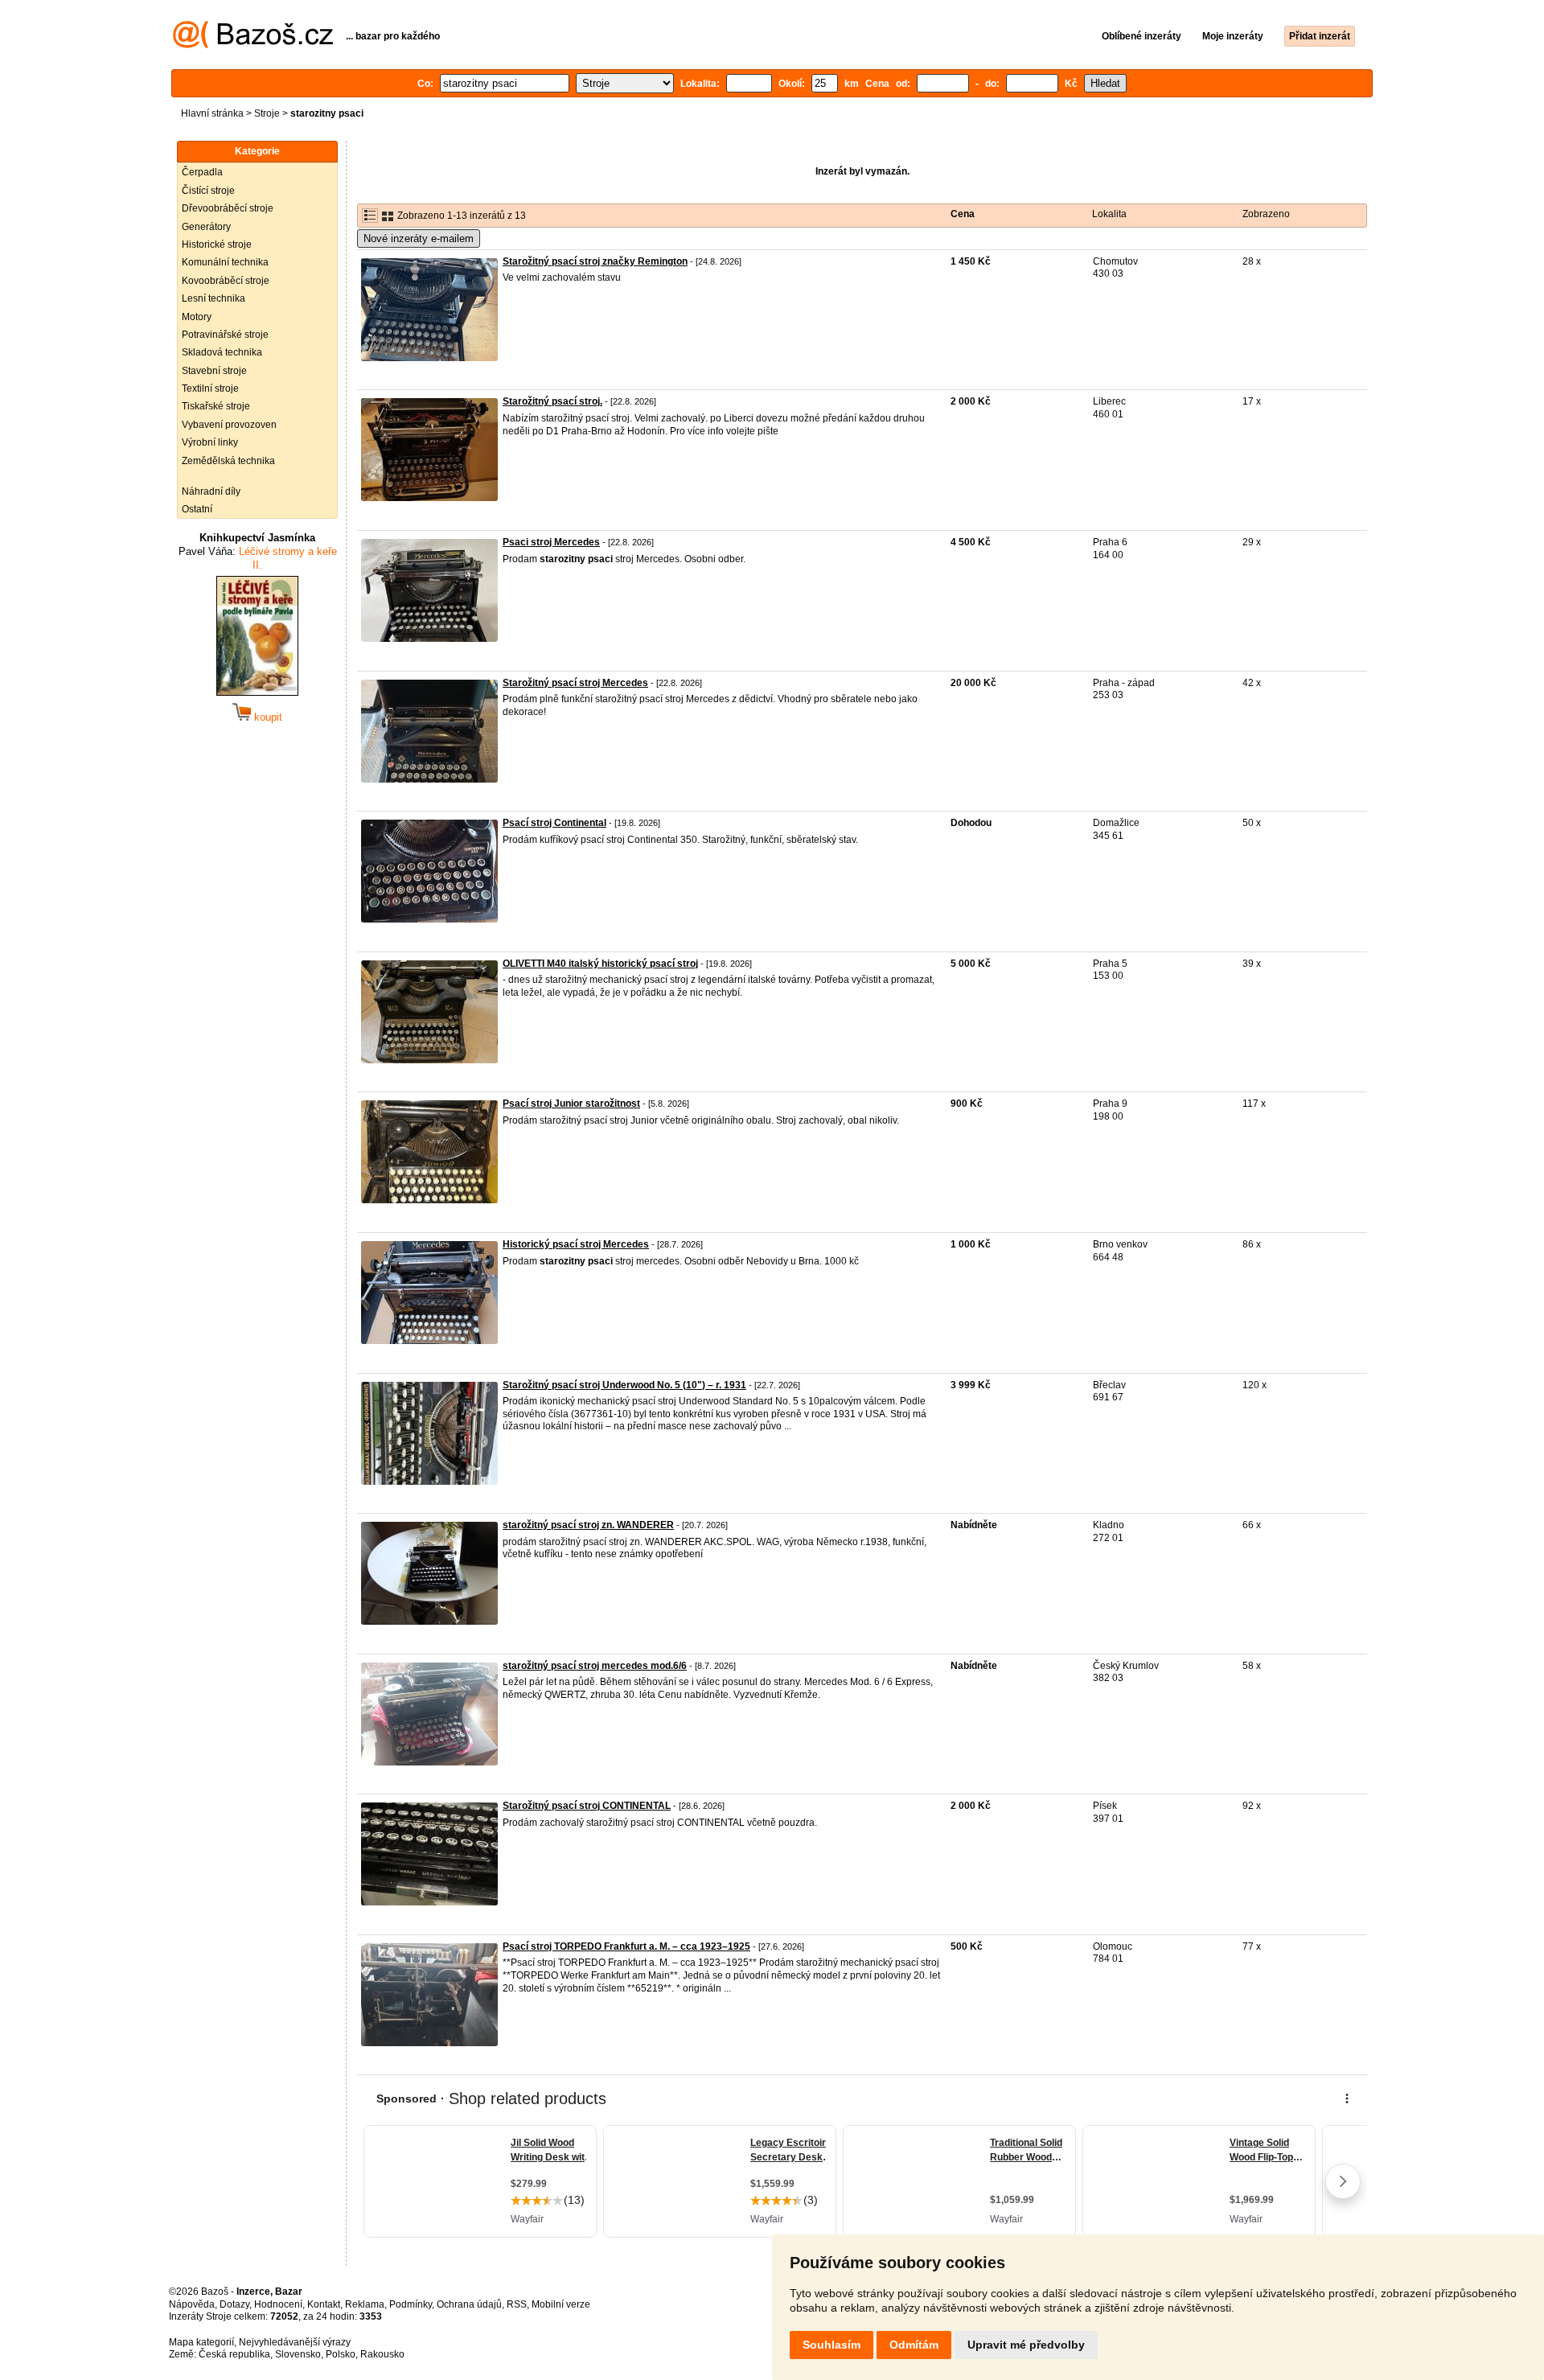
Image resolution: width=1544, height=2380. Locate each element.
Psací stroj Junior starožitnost (571, 1104)
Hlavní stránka (212, 113)
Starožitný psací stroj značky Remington (595, 261)
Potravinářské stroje (225, 335)
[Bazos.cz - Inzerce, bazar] (253, 45)
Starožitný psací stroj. (552, 401)
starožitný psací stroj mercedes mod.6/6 (595, 1666)
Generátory (206, 227)
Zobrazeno (1266, 214)
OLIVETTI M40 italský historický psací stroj (600, 964)
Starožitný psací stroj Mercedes (575, 683)
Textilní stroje (210, 388)
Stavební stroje (214, 371)
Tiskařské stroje (216, 406)
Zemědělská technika (228, 461)
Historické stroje (217, 245)
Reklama (365, 2304)
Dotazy (234, 2304)
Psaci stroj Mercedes (551, 542)
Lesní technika (214, 298)
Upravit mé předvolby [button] (1026, 2345)
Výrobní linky (210, 442)
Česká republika (234, 2354)
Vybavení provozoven (229, 425)
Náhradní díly (211, 491)
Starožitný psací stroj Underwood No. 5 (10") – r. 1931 (624, 1385)
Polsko (341, 2354)
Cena (963, 214)
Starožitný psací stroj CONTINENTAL (587, 1806)
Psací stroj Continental (554, 823)
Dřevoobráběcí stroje (228, 208)
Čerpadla (202, 172)
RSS (517, 2304)
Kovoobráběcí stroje (226, 281)
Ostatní (197, 509)
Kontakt (324, 2304)
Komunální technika (225, 262)
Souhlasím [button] (832, 2345)
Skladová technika (222, 352)
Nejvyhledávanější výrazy (295, 2342)
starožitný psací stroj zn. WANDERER (588, 1525)
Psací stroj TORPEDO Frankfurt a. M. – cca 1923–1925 (626, 1946)
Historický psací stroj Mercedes (576, 1244)
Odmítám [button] (914, 2345)
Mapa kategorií (201, 2342)
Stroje (267, 113)
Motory (197, 317)
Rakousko (382, 2354)
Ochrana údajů (469, 2304)
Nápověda (192, 2304)
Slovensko (298, 2354)
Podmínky (411, 2304)
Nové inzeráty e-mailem (419, 238)
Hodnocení (278, 2304)
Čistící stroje (208, 191)
